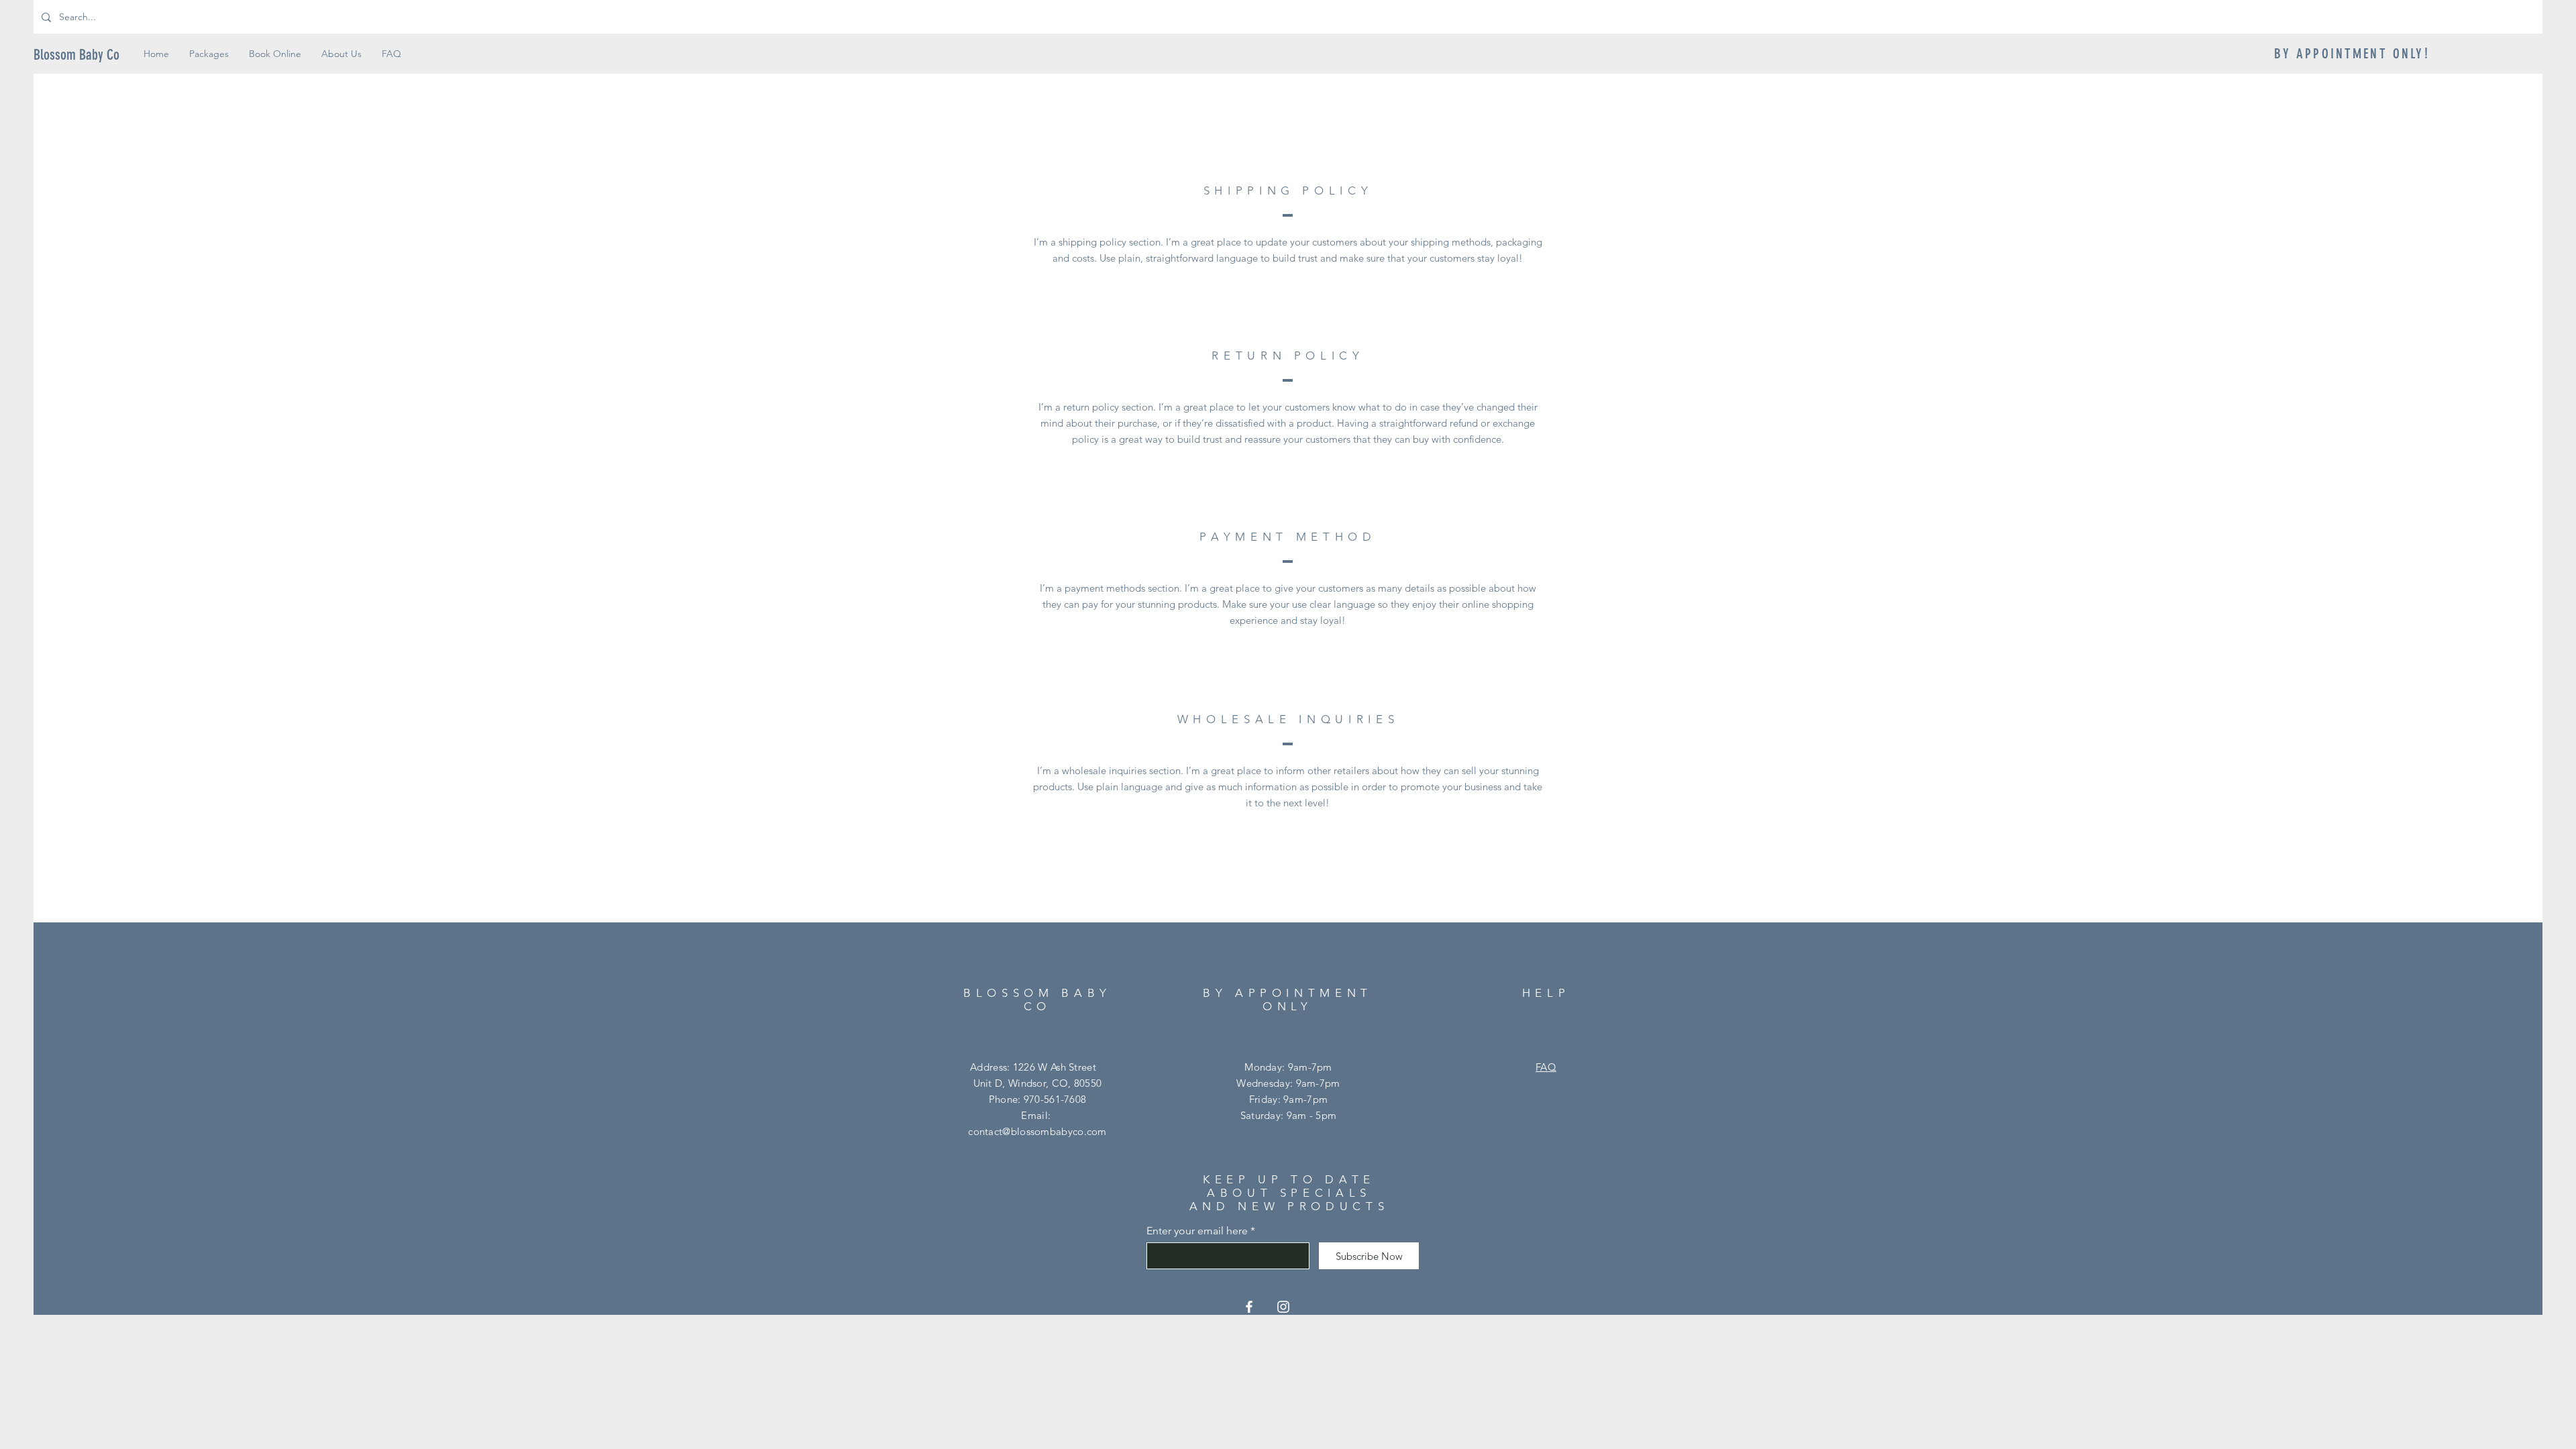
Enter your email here (1197, 1231)
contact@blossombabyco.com (1037, 1131)
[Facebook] (1249, 1307)
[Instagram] (1283, 1307)
